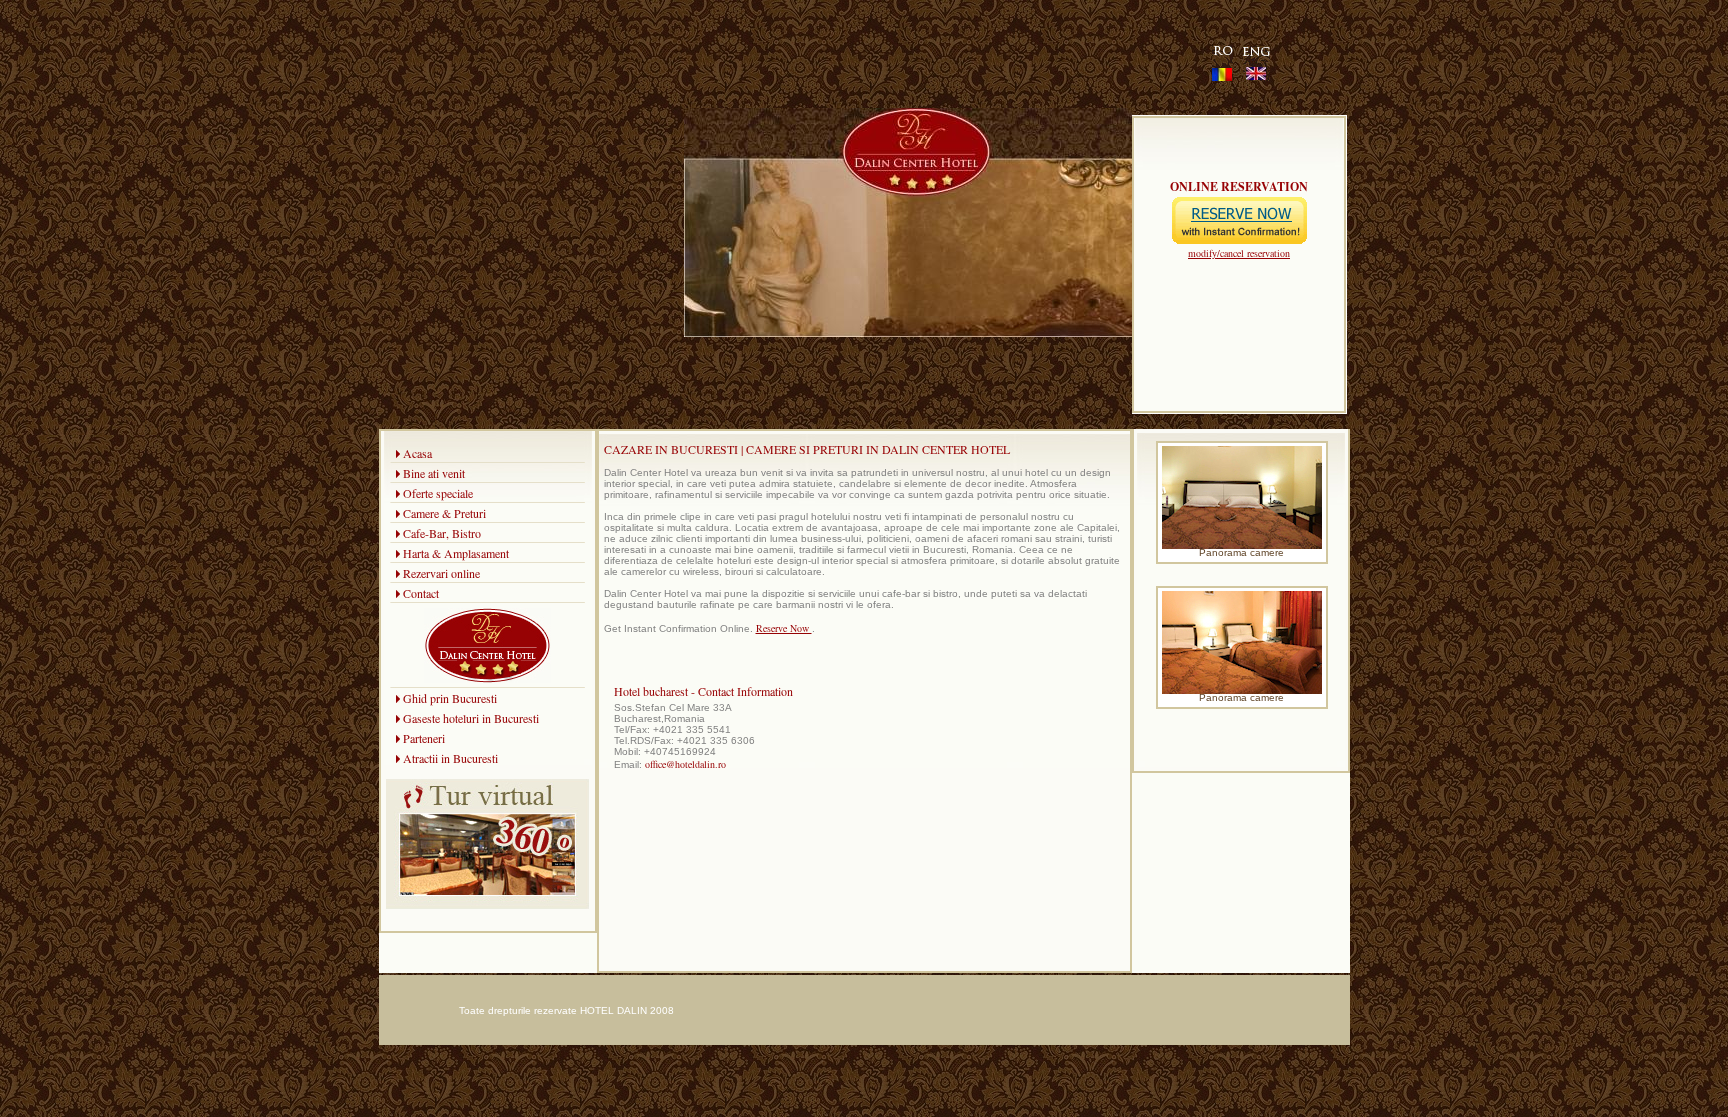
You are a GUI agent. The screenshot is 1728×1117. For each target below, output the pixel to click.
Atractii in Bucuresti (450, 758)
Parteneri (424, 738)
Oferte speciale (438, 493)
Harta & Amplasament (456, 553)
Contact (421, 593)
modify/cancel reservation (1239, 253)
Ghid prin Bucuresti (450, 698)
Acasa (417, 453)
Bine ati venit (434, 473)
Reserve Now (784, 628)
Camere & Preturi (444, 513)
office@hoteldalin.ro (685, 764)
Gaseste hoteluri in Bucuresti (471, 718)
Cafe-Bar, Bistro (442, 533)
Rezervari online (441, 573)
